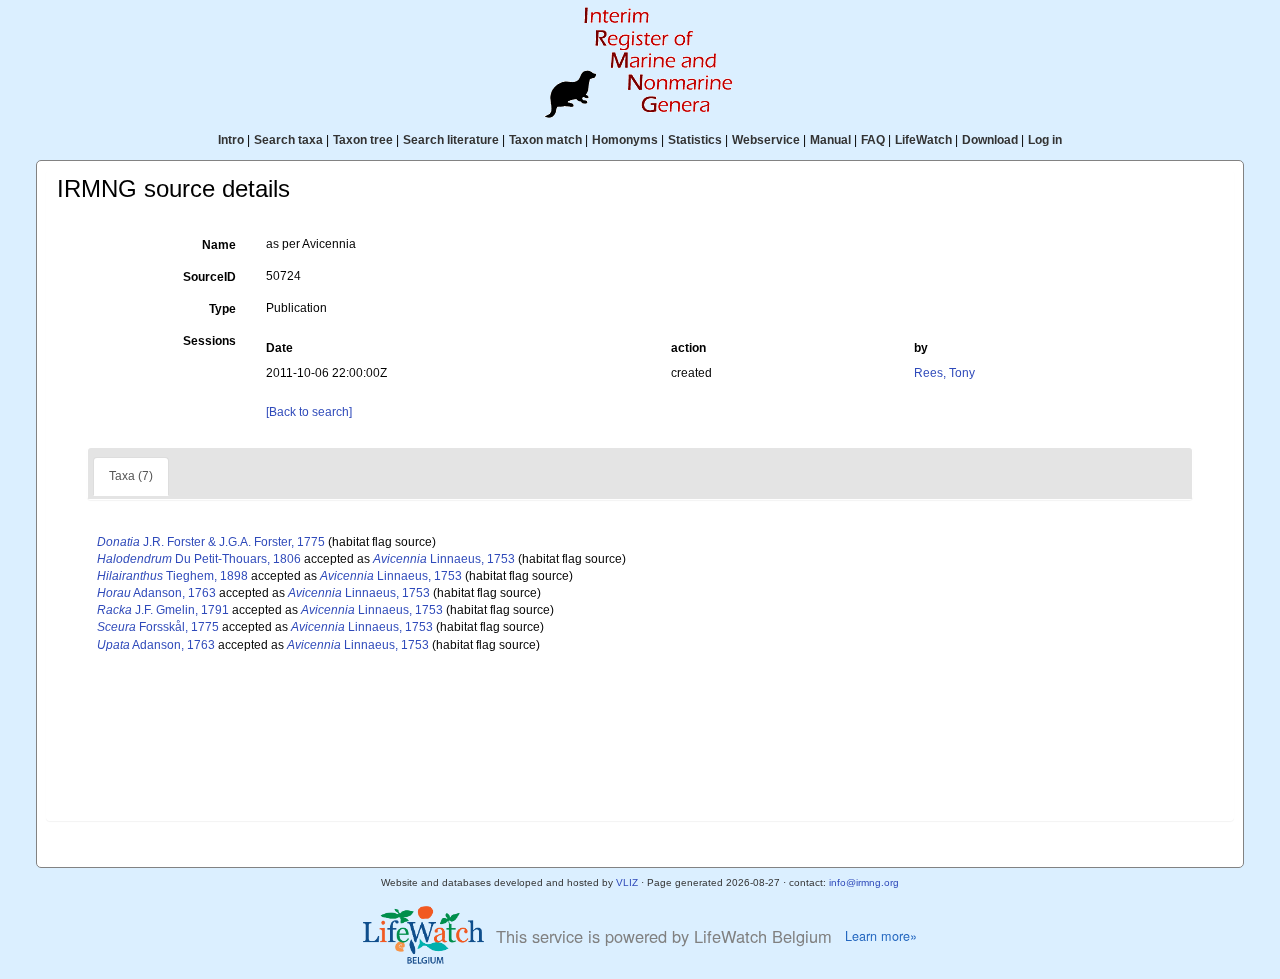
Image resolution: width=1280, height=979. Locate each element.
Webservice (766, 140)
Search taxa (288, 140)
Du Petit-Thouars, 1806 (199, 559)
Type (222, 309)
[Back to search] (309, 412)
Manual (830, 140)
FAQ (873, 140)
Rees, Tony (944, 373)
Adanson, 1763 (156, 593)
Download (990, 140)
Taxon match (545, 140)
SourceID (209, 277)
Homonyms (625, 140)
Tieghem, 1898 (172, 576)
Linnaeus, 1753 (444, 559)
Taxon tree (363, 140)
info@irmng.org (864, 882)
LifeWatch (923, 140)
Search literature (451, 140)
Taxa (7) (131, 476)
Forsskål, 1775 (158, 627)
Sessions (209, 341)
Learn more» (881, 936)
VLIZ (627, 882)
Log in (1045, 140)
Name (219, 245)
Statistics (695, 140)
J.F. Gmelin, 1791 (163, 610)
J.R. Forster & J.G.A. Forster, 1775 (211, 542)
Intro (231, 140)
